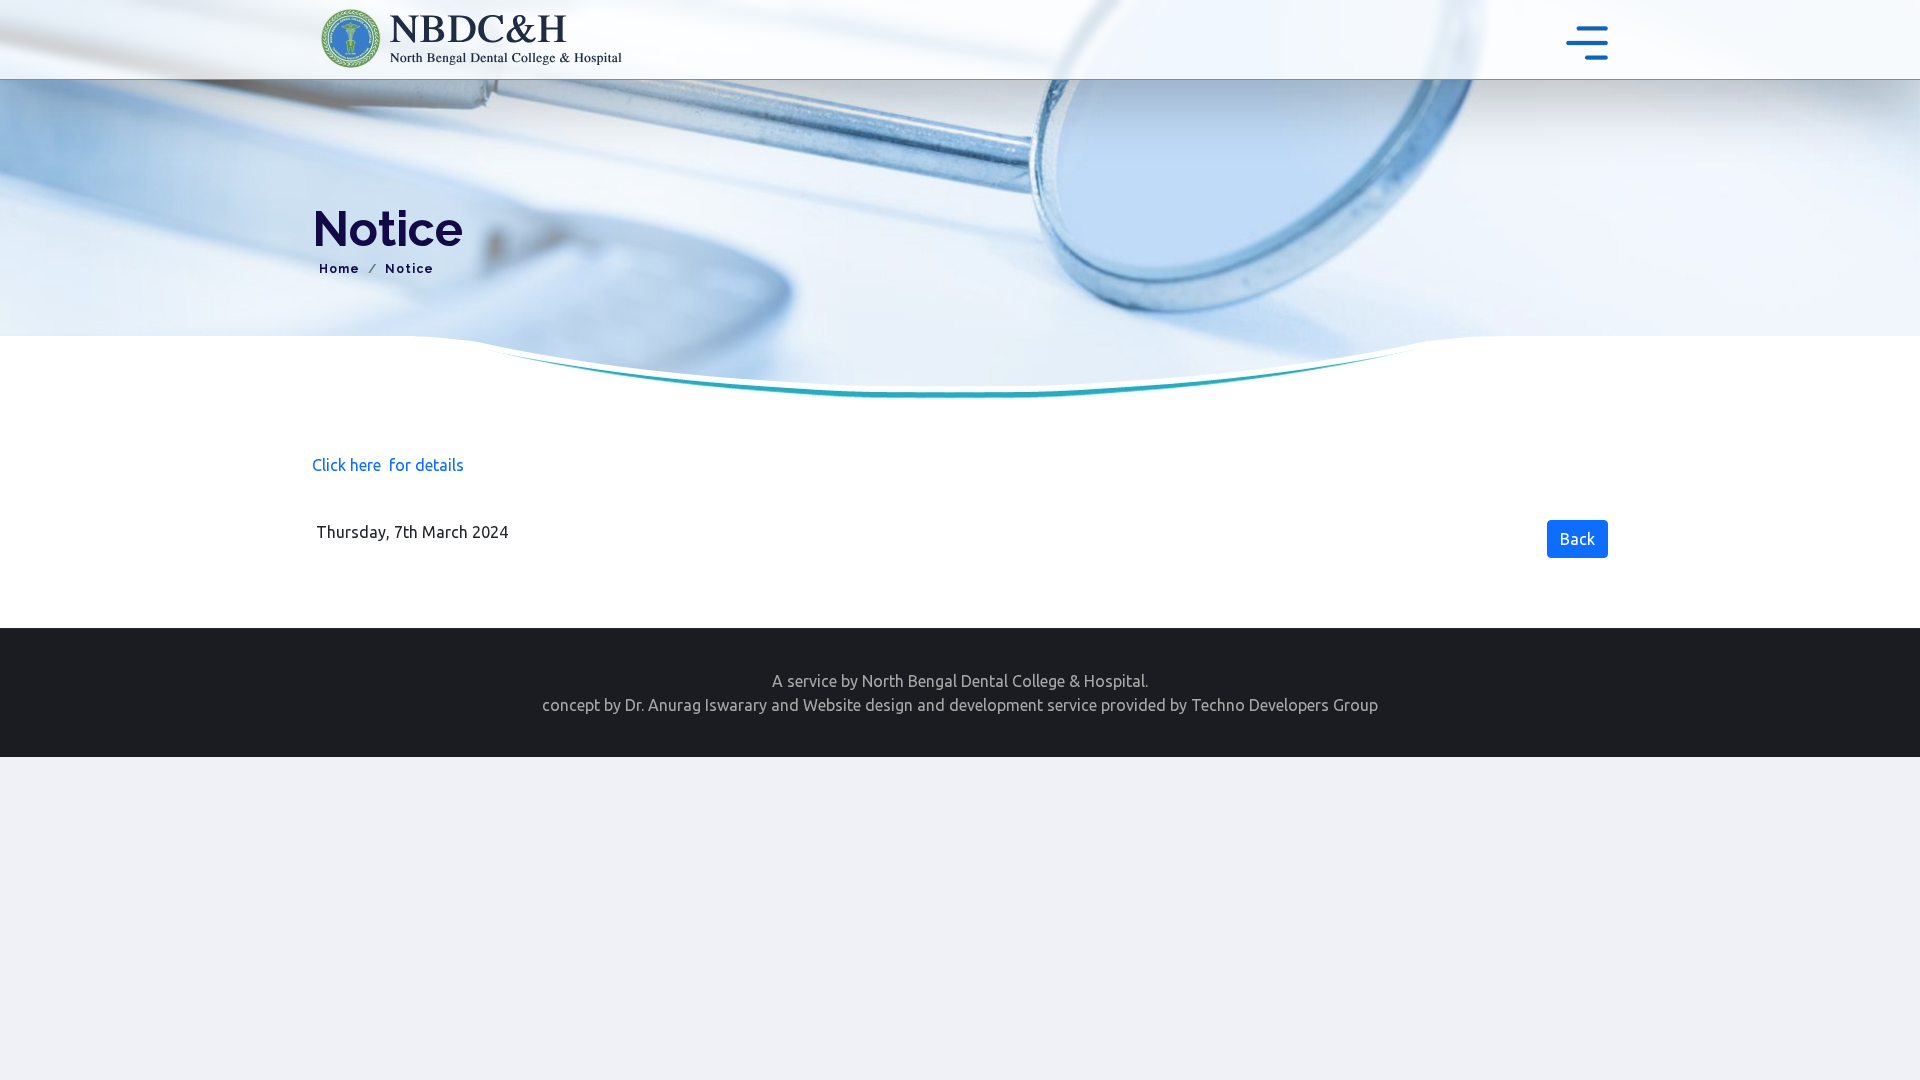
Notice (409, 269)
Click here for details (388, 465)
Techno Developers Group (1284, 705)
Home (339, 269)
